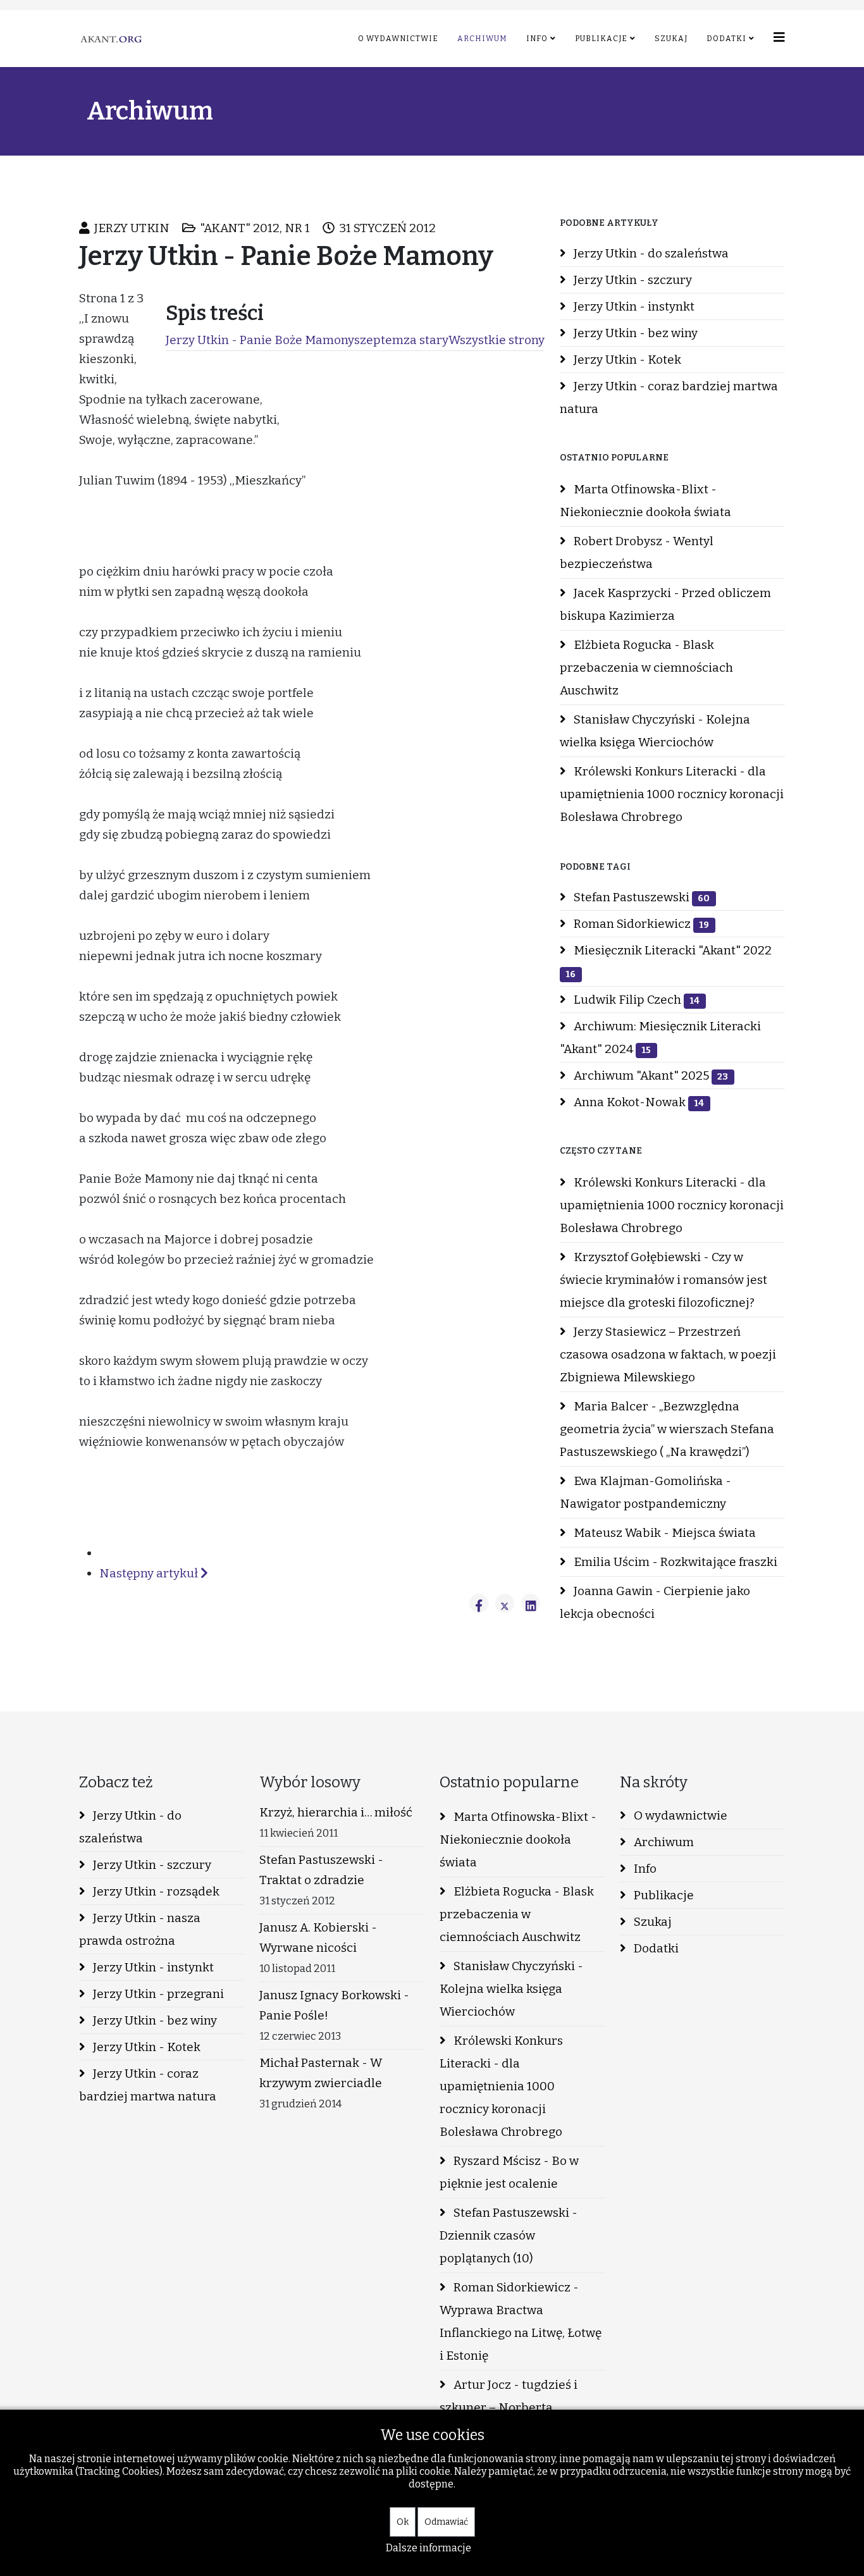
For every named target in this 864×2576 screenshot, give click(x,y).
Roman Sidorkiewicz (640, 924)
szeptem (379, 340)
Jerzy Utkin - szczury (632, 280)
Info (537, 39)
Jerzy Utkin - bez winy (634, 333)
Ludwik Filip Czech (635, 1000)
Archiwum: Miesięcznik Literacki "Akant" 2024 (660, 1038)
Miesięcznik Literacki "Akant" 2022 (669, 961)
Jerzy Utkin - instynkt (633, 306)
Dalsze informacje (429, 2548)
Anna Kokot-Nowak (638, 1102)
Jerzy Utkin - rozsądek (155, 1891)
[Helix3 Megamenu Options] (779, 38)
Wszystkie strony (497, 340)
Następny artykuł (150, 1573)
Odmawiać (446, 2522)
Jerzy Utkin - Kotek (626, 360)
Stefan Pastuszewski (640, 897)
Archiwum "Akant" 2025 (650, 1075)
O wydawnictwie (398, 39)
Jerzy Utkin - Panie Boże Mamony (260, 340)
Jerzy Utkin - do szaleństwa (650, 253)
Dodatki (726, 39)
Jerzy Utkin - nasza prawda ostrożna (140, 1929)
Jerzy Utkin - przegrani (157, 1994)
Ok (403, 2522)
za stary (426, 340)
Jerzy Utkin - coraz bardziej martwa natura (669, 397)
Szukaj (671, 39)
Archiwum (482, 39)
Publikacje (601, 39)
